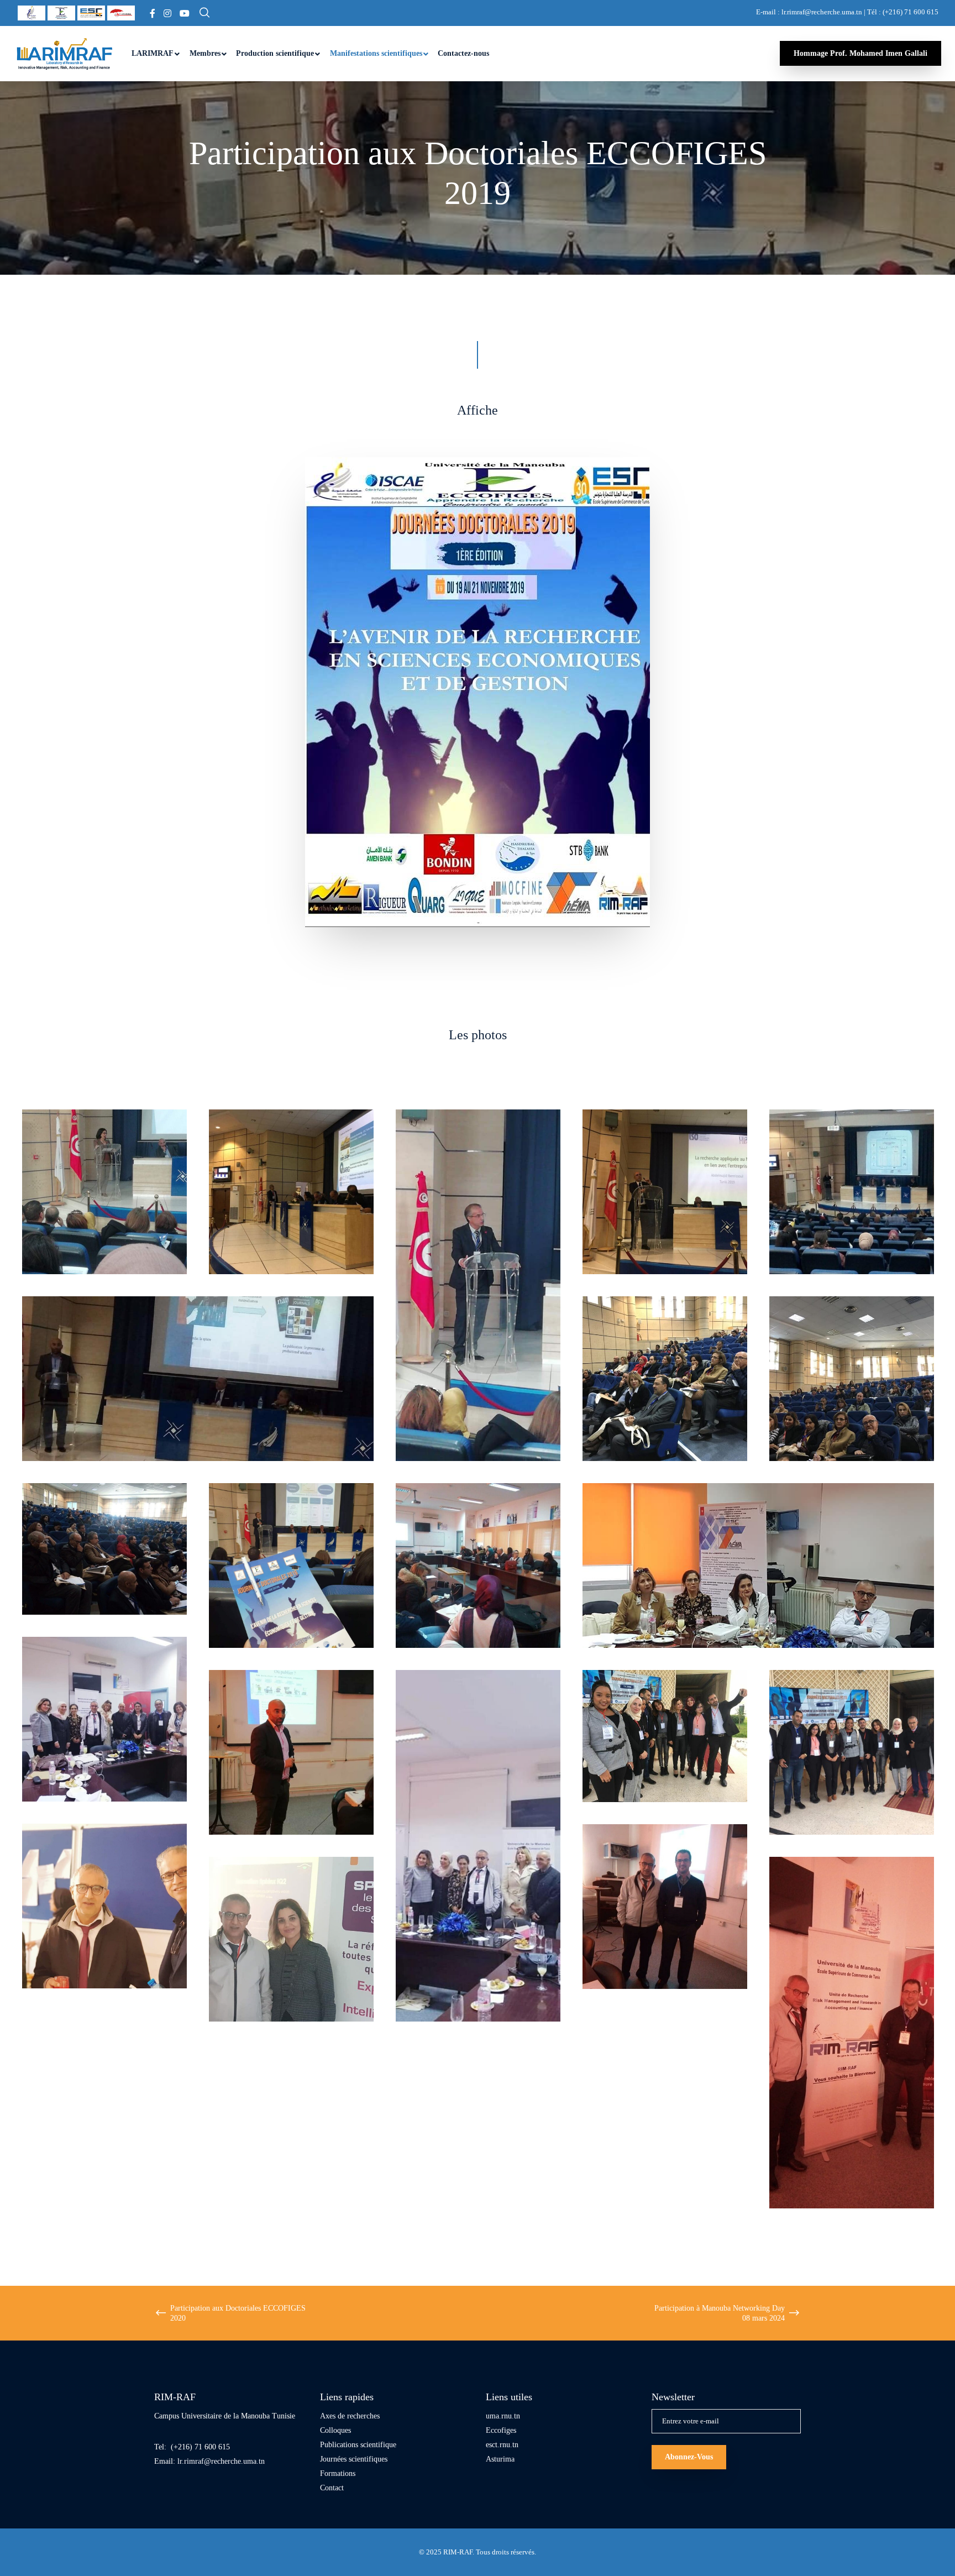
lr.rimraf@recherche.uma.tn (221, 2461)
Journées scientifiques (354, 2459)
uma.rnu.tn (503, 2416)
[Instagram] (167, 13)
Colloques (335, 2430)
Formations (338, 2473)
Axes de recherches (350, 2416)
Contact (332, 2488)
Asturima (500, 2459)
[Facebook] (153, 13)
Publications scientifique (358, 2445)
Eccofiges (501, 2430)
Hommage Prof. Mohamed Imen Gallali (860, 53)
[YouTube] (185, 13)
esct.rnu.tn (502, 2445)
